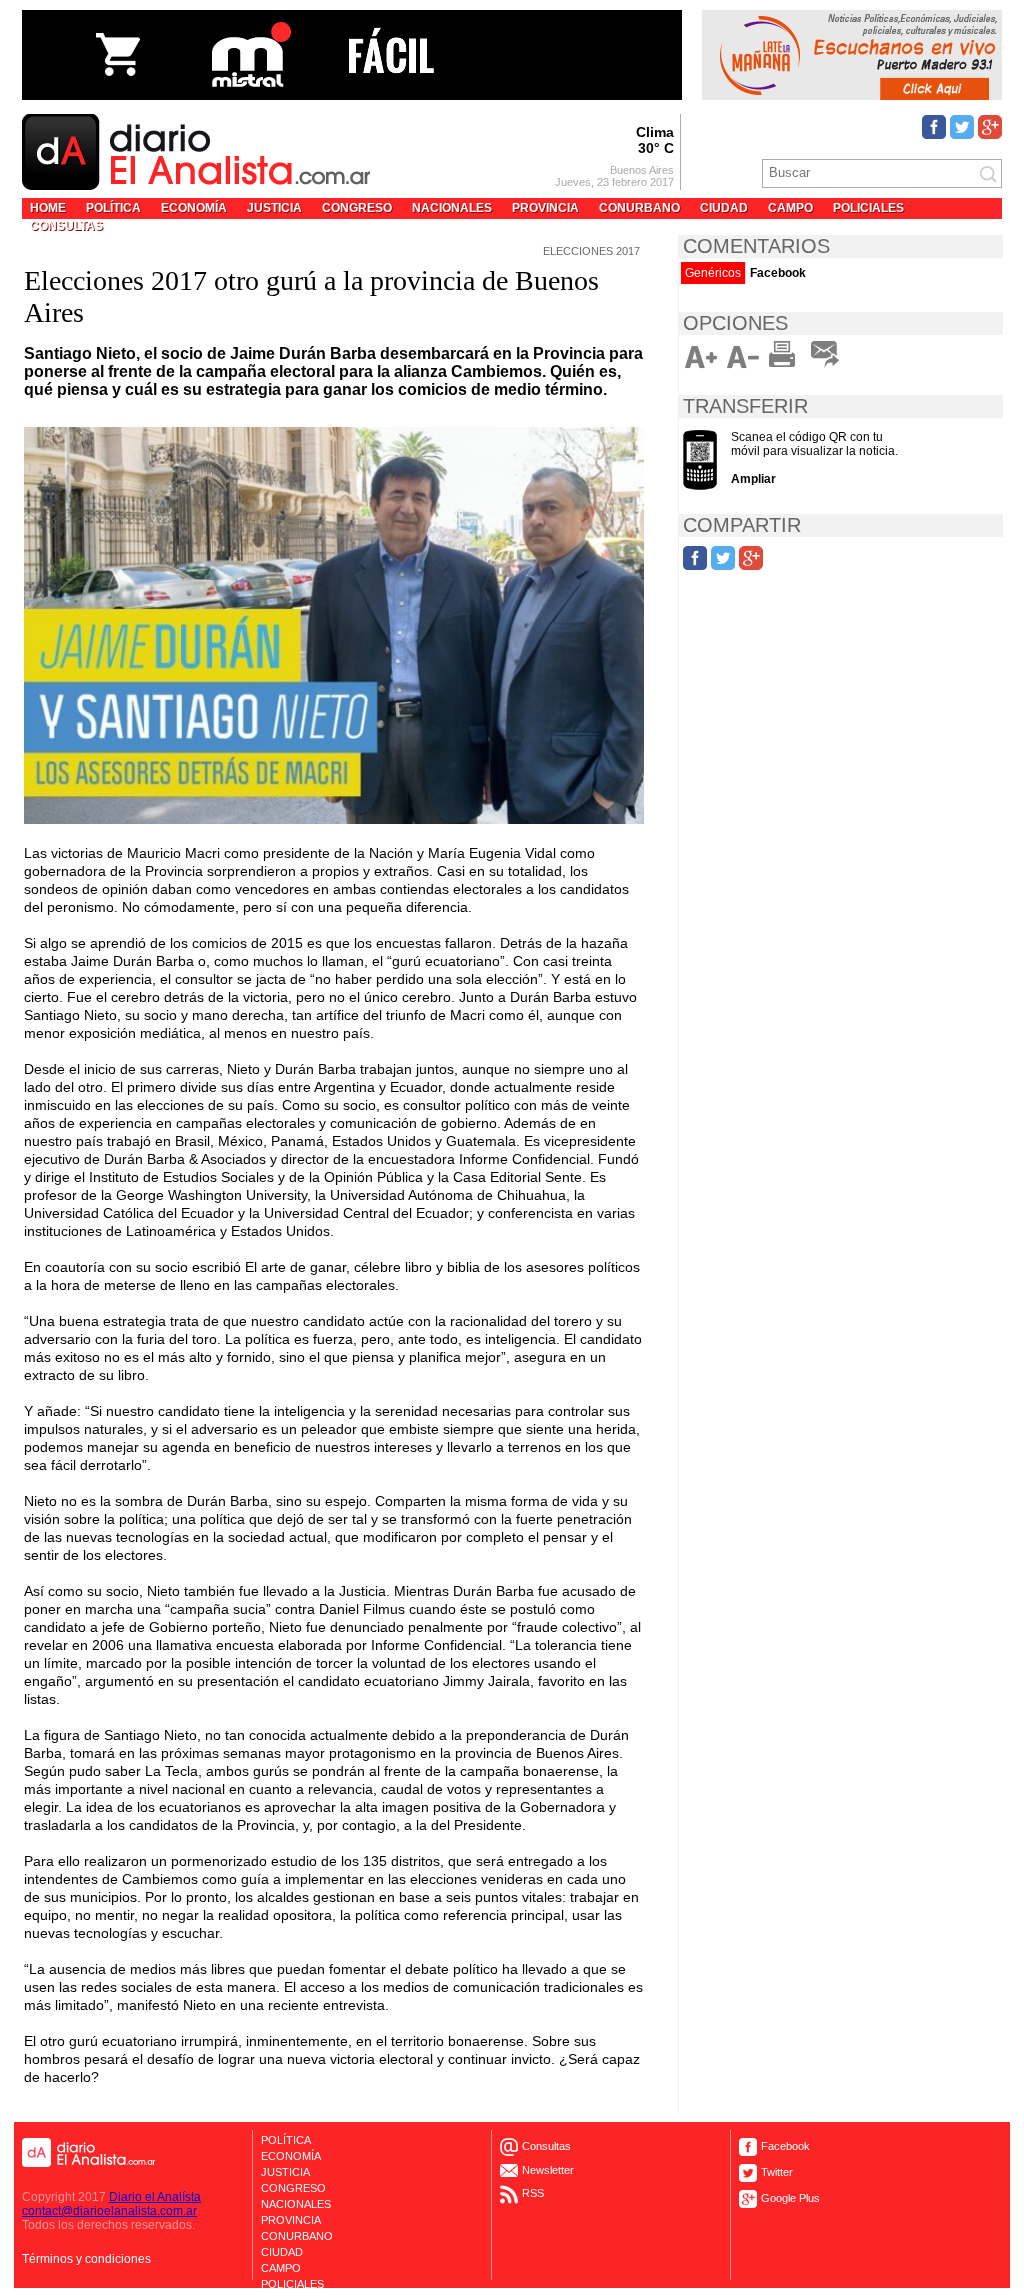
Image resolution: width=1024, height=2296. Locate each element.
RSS (533, 2194)
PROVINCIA (545, 208)
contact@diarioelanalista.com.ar (109, 2211)
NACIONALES (452, 208)
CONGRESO (357, 208)
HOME (48, 208)
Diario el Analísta (155, 2197)
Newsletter (548, 2170)
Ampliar (753, 479)
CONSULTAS (66, 226)
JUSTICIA (274, 208)
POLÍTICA (113, 208)
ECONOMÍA (194, 208)
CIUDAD (724, 208)
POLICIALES (868, 208)
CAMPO (790, 208)
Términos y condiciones (86, 2259)
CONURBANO (639, 208)
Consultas (546, 2146)
